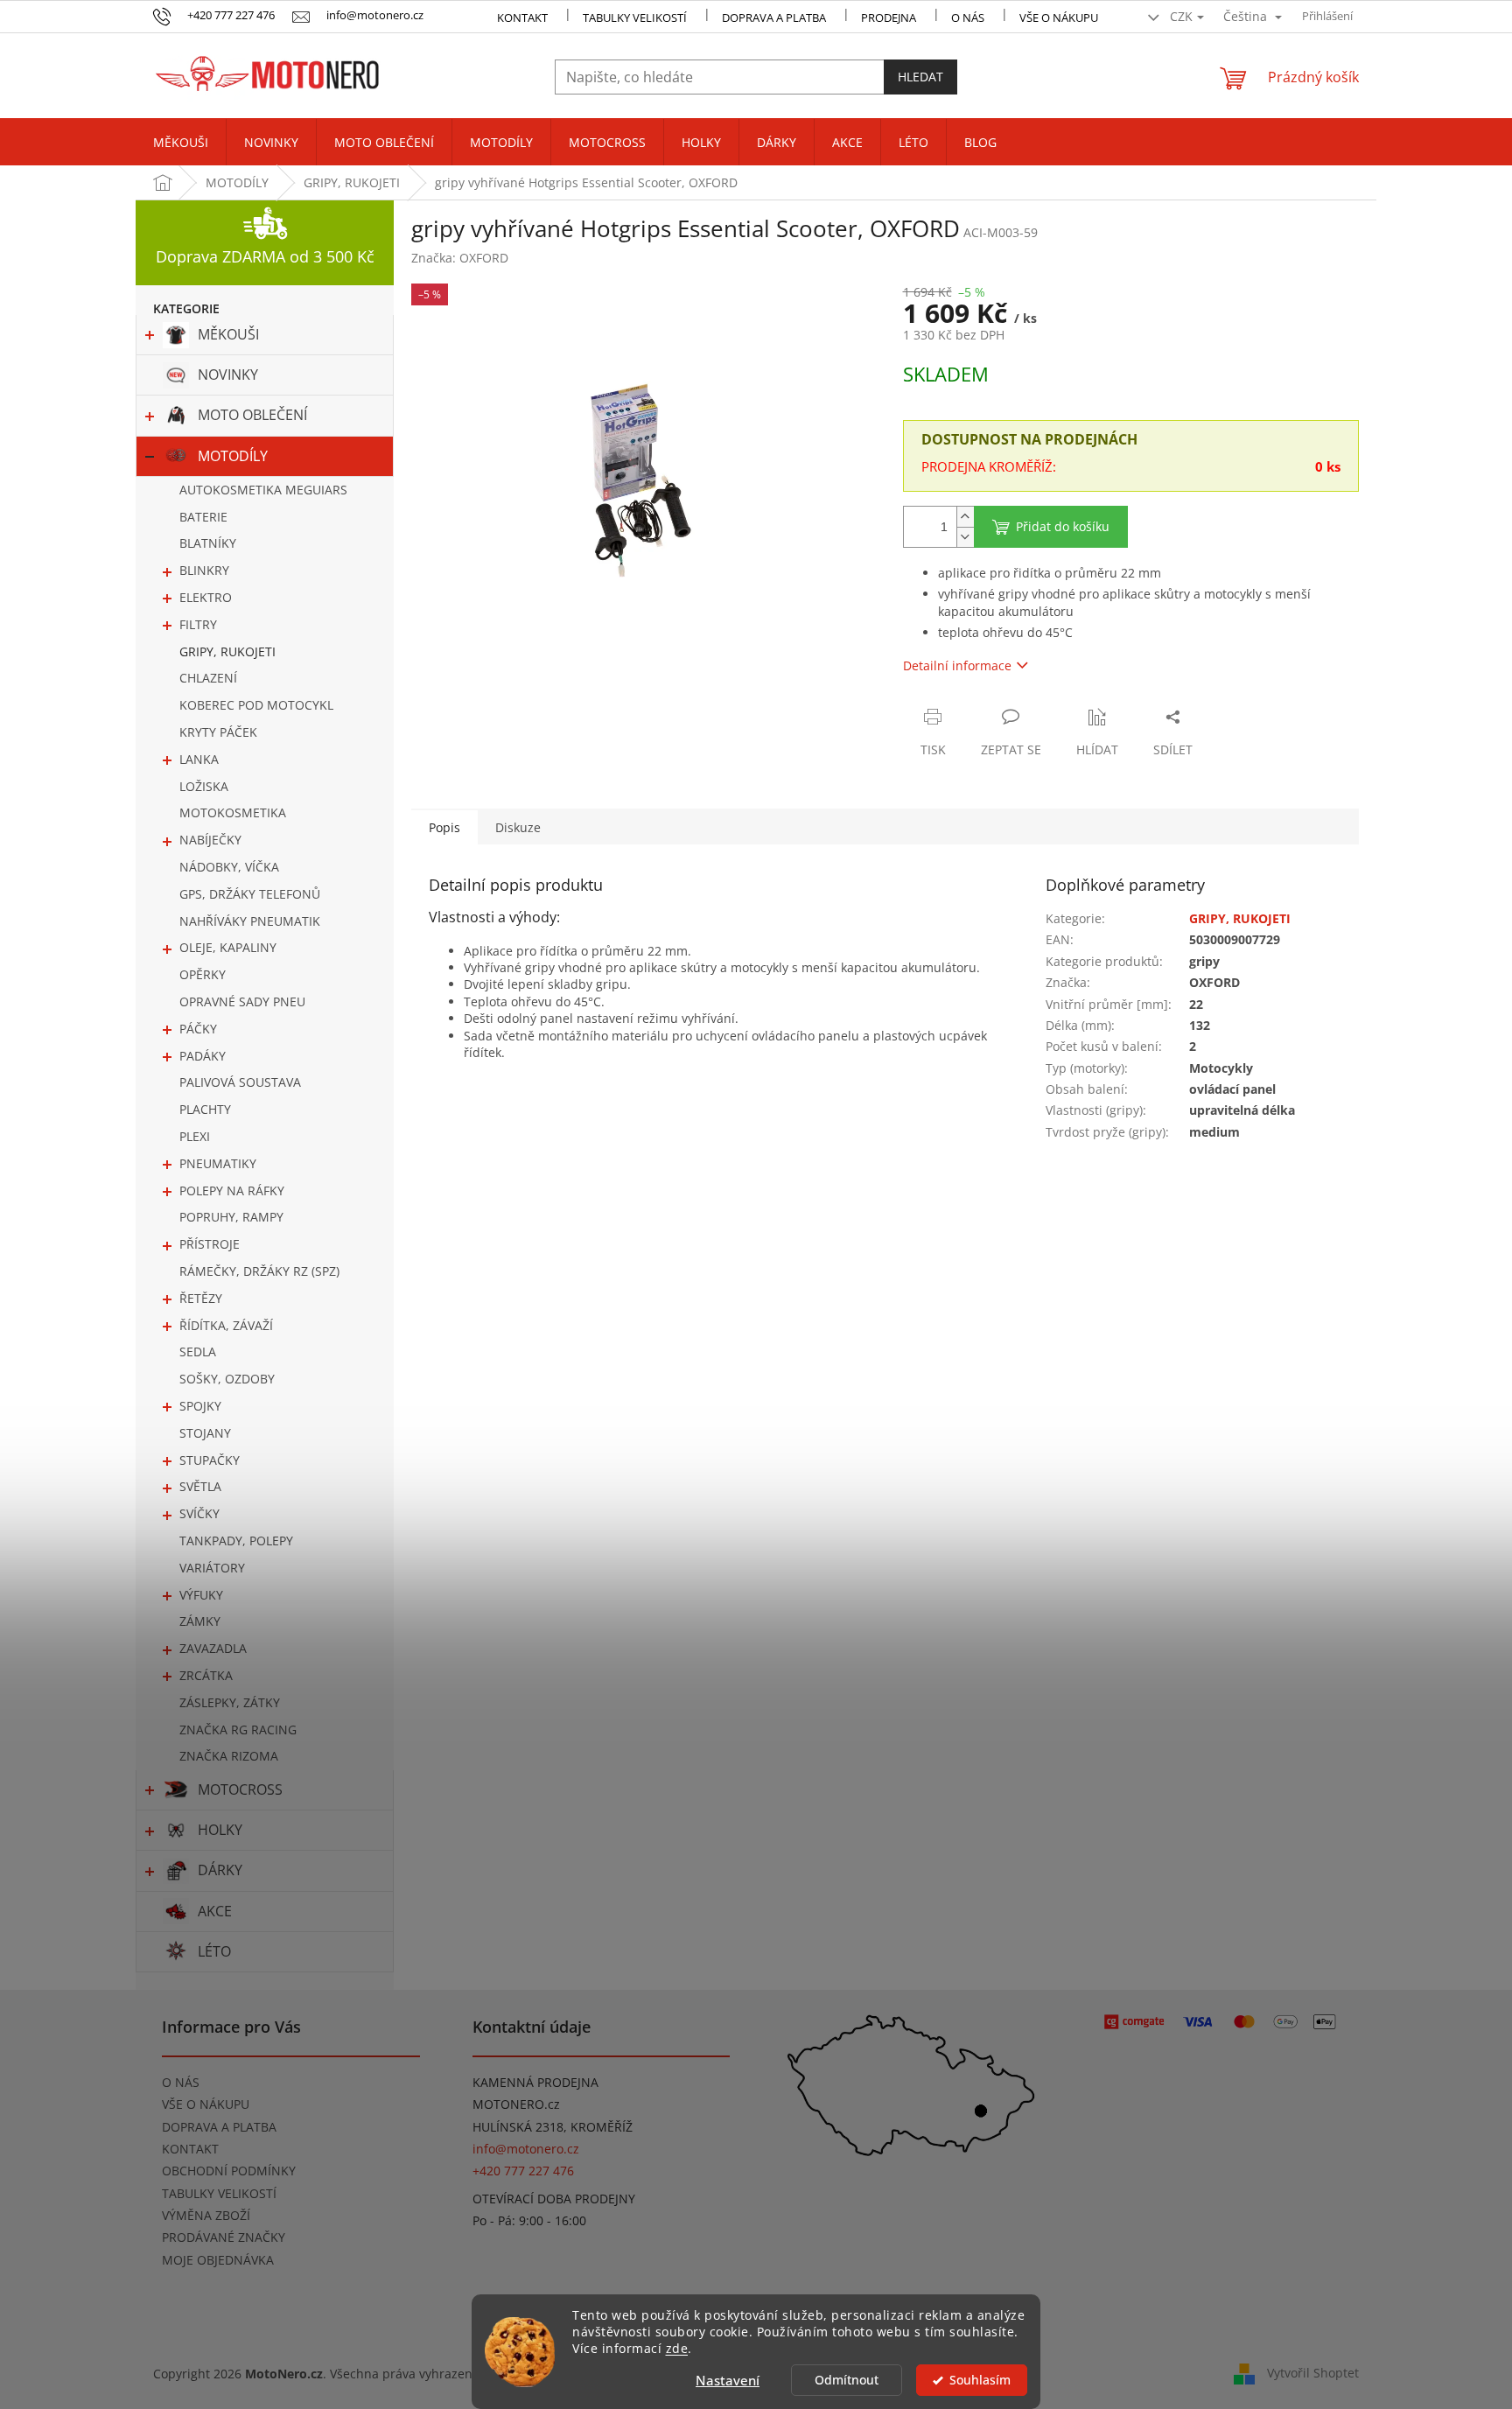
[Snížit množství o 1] (965, 537)
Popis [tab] (444, 827)
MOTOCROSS (240, 1789)
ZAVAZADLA (213, 1648)
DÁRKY (220, 1870)
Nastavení (728, 2380)
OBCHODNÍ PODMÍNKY (229, 2171)
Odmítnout (847, 2380)
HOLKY (220, 1830)
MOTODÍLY (233, 456)
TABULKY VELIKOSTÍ (219, 2193)
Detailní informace (957, 665)
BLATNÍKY (208, 543)
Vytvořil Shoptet (1313, 2372)
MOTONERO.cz (516, 2104)
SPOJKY (200, 1406)
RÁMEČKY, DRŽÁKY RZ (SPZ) (259, 1271)
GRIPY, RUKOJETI (227, 651)
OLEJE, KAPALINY (228, 947)
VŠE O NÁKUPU (1059, 18)
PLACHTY (205, 1109)
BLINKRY (204, 570)
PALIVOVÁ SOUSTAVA (240, 1082)
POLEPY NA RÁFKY (232, 1190)
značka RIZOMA (229, 1756)
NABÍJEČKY (210, 840)
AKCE (215, 1911)
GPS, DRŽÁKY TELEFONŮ (250, 894)
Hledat (920, 77)
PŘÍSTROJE (210, 1244)
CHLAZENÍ (208, 678)
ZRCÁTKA (206, 1675)
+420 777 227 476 (523, 2171)
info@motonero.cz (526, 2149)
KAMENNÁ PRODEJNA (535, 2082)
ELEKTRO (206, 597)
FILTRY (198, 624)
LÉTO (214, 1951)
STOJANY (205, 1433)
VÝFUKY (201, 1595)
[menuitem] (181, 143)
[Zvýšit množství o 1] (965, 517)
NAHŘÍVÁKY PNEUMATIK (250, 921)
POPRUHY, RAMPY (231, 1217)
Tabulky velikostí (635, 18)
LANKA (199, 759)
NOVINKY (228, 375)
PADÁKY (203, 1056)
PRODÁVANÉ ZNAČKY (224, 2237)
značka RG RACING (238, 1730)
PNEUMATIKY (218, 1163)
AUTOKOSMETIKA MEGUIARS (263, 490)
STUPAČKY (210, 1460)
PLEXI (195, 1136)
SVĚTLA (200, 1486)
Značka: (460, 258)
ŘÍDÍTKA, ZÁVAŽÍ (226, 1325)
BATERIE (203, 517)
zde (677, 2349)
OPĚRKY (203, 974)
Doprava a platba (774, 18)
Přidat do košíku (1063, 526)
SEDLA (198, 1352)
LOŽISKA (204, 786)
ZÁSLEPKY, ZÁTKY (230, 1702)
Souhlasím (980, 2380)
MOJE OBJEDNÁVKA (218, 2260)
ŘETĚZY (201, 1298)
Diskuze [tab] (518, 827)
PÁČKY (198, 1029)
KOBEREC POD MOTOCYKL (256, 705)
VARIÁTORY (212, 1568)
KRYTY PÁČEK (218, 732)
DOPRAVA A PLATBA (219, 2127)
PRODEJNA (889, 18)
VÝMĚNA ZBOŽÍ (206, 2215)
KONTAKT (522, 18)
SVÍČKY (199, 1513)
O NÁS (968, 18)
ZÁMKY (200, 1621)
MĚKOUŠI (228, 334)
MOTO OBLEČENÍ (252, 415)
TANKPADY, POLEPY (236, 1541)
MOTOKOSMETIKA (233, 812)
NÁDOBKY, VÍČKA (229, 867)
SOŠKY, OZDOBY (227, 1379)
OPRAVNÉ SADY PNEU (242, 1001)
